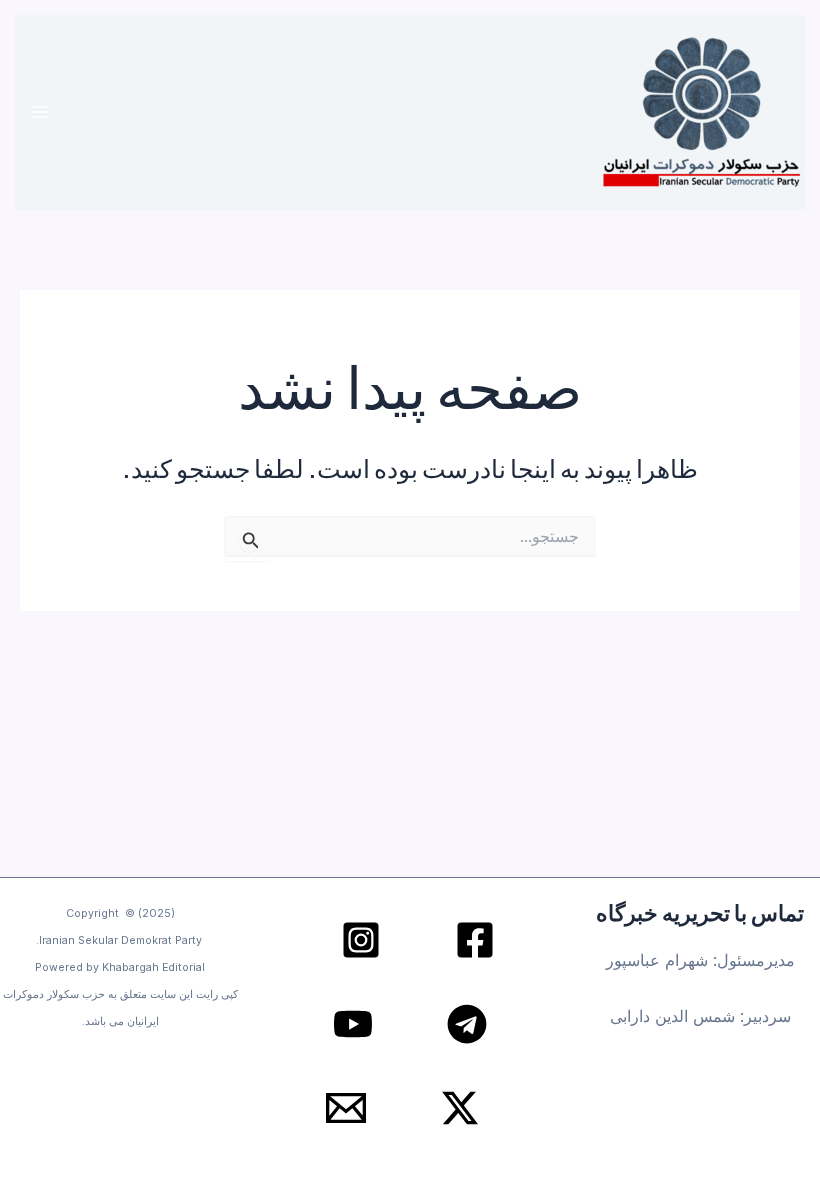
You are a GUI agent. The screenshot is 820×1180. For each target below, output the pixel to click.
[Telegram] (467, 1024)
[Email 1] (346, 1108)
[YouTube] (353, 1024)
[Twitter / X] (460, 1108)
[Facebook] (475, 940)
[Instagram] (361, 940)
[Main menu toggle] (40, 112)
